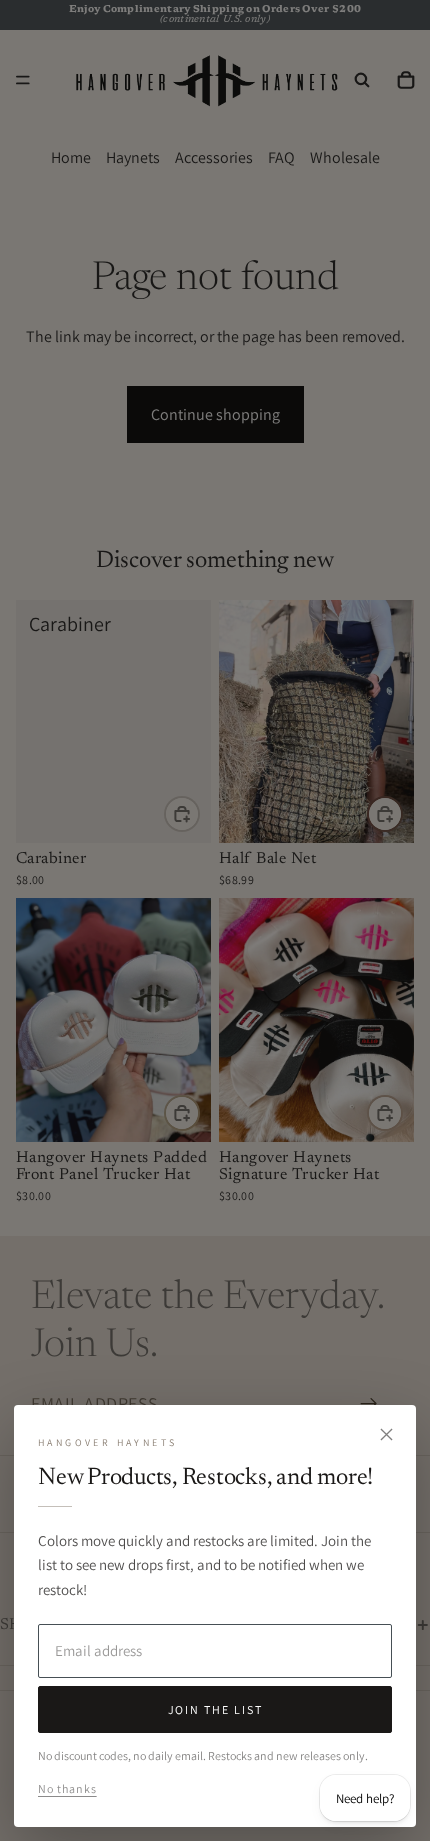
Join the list (215, 1709)
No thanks (67, 1788)
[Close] (386, 1435)
